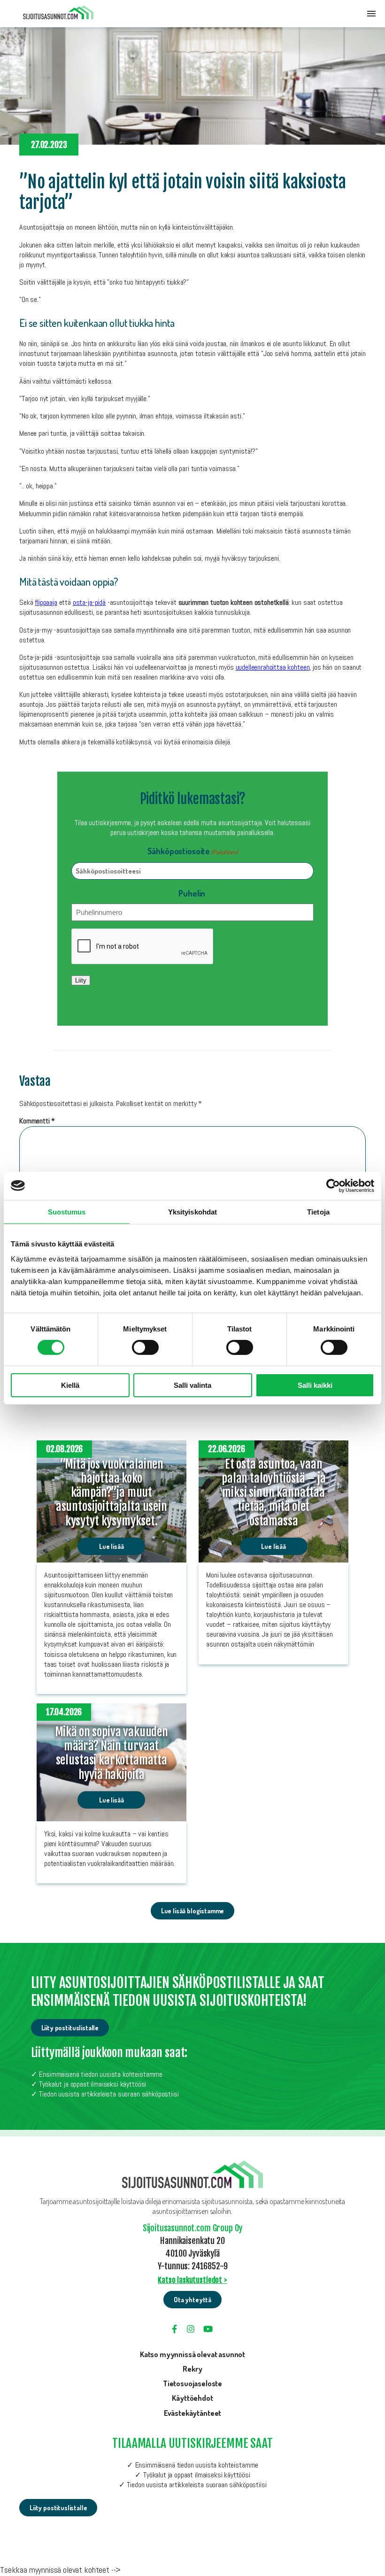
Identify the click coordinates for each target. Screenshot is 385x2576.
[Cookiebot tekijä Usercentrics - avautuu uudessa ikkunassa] (333, 1185)
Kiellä (70, 1385)
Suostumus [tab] (67, 1211)
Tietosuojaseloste (192, 2383)
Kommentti (37, 1121)
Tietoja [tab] (318, 1211)
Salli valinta (192, 1385)
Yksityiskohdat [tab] (192, 1211)
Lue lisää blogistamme (193, 1911)
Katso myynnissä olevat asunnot (192, 2354)
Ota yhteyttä (192, 2300)
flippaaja (46, 602)
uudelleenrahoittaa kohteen (273, 667)
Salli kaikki (315, 1385)
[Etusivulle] (58, 14)
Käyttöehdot (192, 2398)
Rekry (192, 2369)
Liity (81, 980)
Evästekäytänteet (192, 2413)
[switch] (145, 1347)
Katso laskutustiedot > (192, 2280)
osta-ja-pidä (89, 602)
